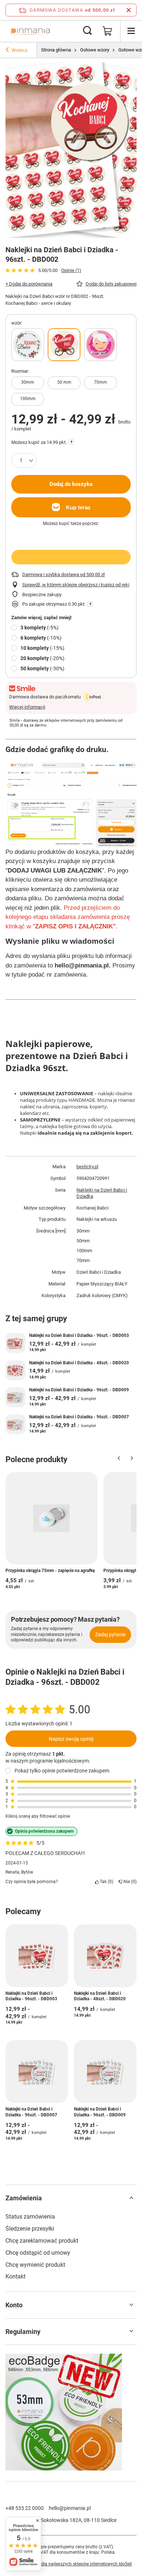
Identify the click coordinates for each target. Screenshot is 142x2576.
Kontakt (15, 2276)
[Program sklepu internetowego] (71, 2564)
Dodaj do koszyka (71, 484)
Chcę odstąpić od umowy (38, 2253)
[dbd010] (100, 345)
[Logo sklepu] (30, 31)
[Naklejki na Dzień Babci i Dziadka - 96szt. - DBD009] (15, 1397)
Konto (14, 2305)
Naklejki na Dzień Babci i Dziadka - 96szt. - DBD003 (79, 1335)
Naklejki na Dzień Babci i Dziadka (102, 1193)
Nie (129, 1882)
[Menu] (131, 31)
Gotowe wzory (95, 50)
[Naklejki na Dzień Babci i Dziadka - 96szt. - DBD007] (15, 1424)
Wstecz (19, 50)
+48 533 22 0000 (25, 2508)
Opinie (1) (71, 270)
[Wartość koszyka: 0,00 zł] (107, 31)
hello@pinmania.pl (70, 2508)
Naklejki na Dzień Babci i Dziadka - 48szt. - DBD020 (79, 1363)
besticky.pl (87, 1167)
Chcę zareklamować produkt (42, 2241)
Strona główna (56, 50)
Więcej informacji (27, 707)
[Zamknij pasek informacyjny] (129, 10)
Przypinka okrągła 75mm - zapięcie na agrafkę (50, 1571)
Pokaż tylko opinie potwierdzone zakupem (62, 1771)
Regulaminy (23, 2332)
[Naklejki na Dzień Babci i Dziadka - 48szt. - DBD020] (15, 1370)
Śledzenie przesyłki (30, 2229)
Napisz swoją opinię (71, 1739)
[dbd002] (64, 345)
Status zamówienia (30, 2217)
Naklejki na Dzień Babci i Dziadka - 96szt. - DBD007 (79, 1417)
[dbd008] (28, 345)
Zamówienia (24, 2198)
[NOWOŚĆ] (71, 2413)
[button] (119, 1460)
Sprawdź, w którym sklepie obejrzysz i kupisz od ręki (76, 585)
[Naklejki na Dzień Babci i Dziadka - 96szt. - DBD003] (15, 1343)
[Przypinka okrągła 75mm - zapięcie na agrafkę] (52, 1518)
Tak (105, 1882)
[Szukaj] (87, 31)
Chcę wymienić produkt (35, 2265)
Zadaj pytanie (110, 1634)
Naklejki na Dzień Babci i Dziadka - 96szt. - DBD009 (79, 1390)
